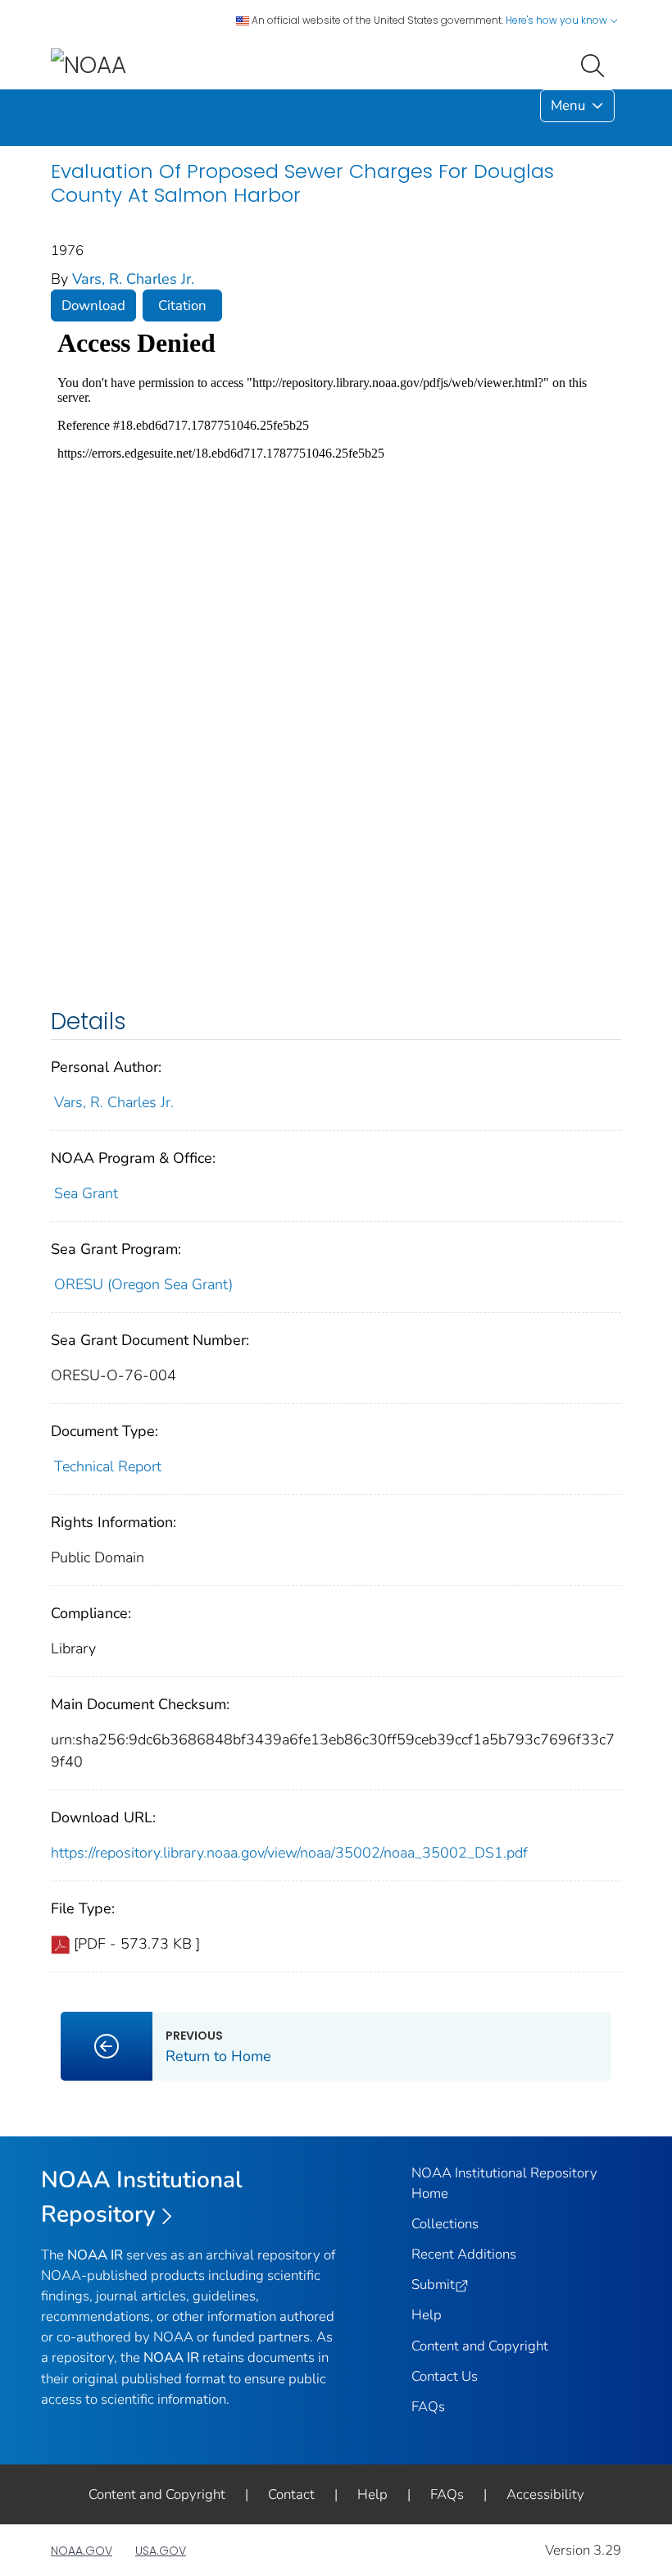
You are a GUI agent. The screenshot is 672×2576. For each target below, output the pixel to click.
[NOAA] (89, 64)
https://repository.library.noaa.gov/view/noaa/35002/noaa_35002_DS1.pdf (289, 1853)
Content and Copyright (480, 2346)
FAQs (428, 2407)
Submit (433, 2284)
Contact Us (445, 2376)
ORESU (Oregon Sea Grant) (143, 1284)
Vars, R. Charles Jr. (133, 279)
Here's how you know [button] (558, 20)
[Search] (596, 64)
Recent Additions (464, 2254)
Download (93, 305)
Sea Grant (86, 1193)
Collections (445, 2224)
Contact (291, 2494)
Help (427, 2315)
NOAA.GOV (82, 2551)
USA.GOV (161, 2551)
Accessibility (545, 2494)
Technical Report (108, 1466)
